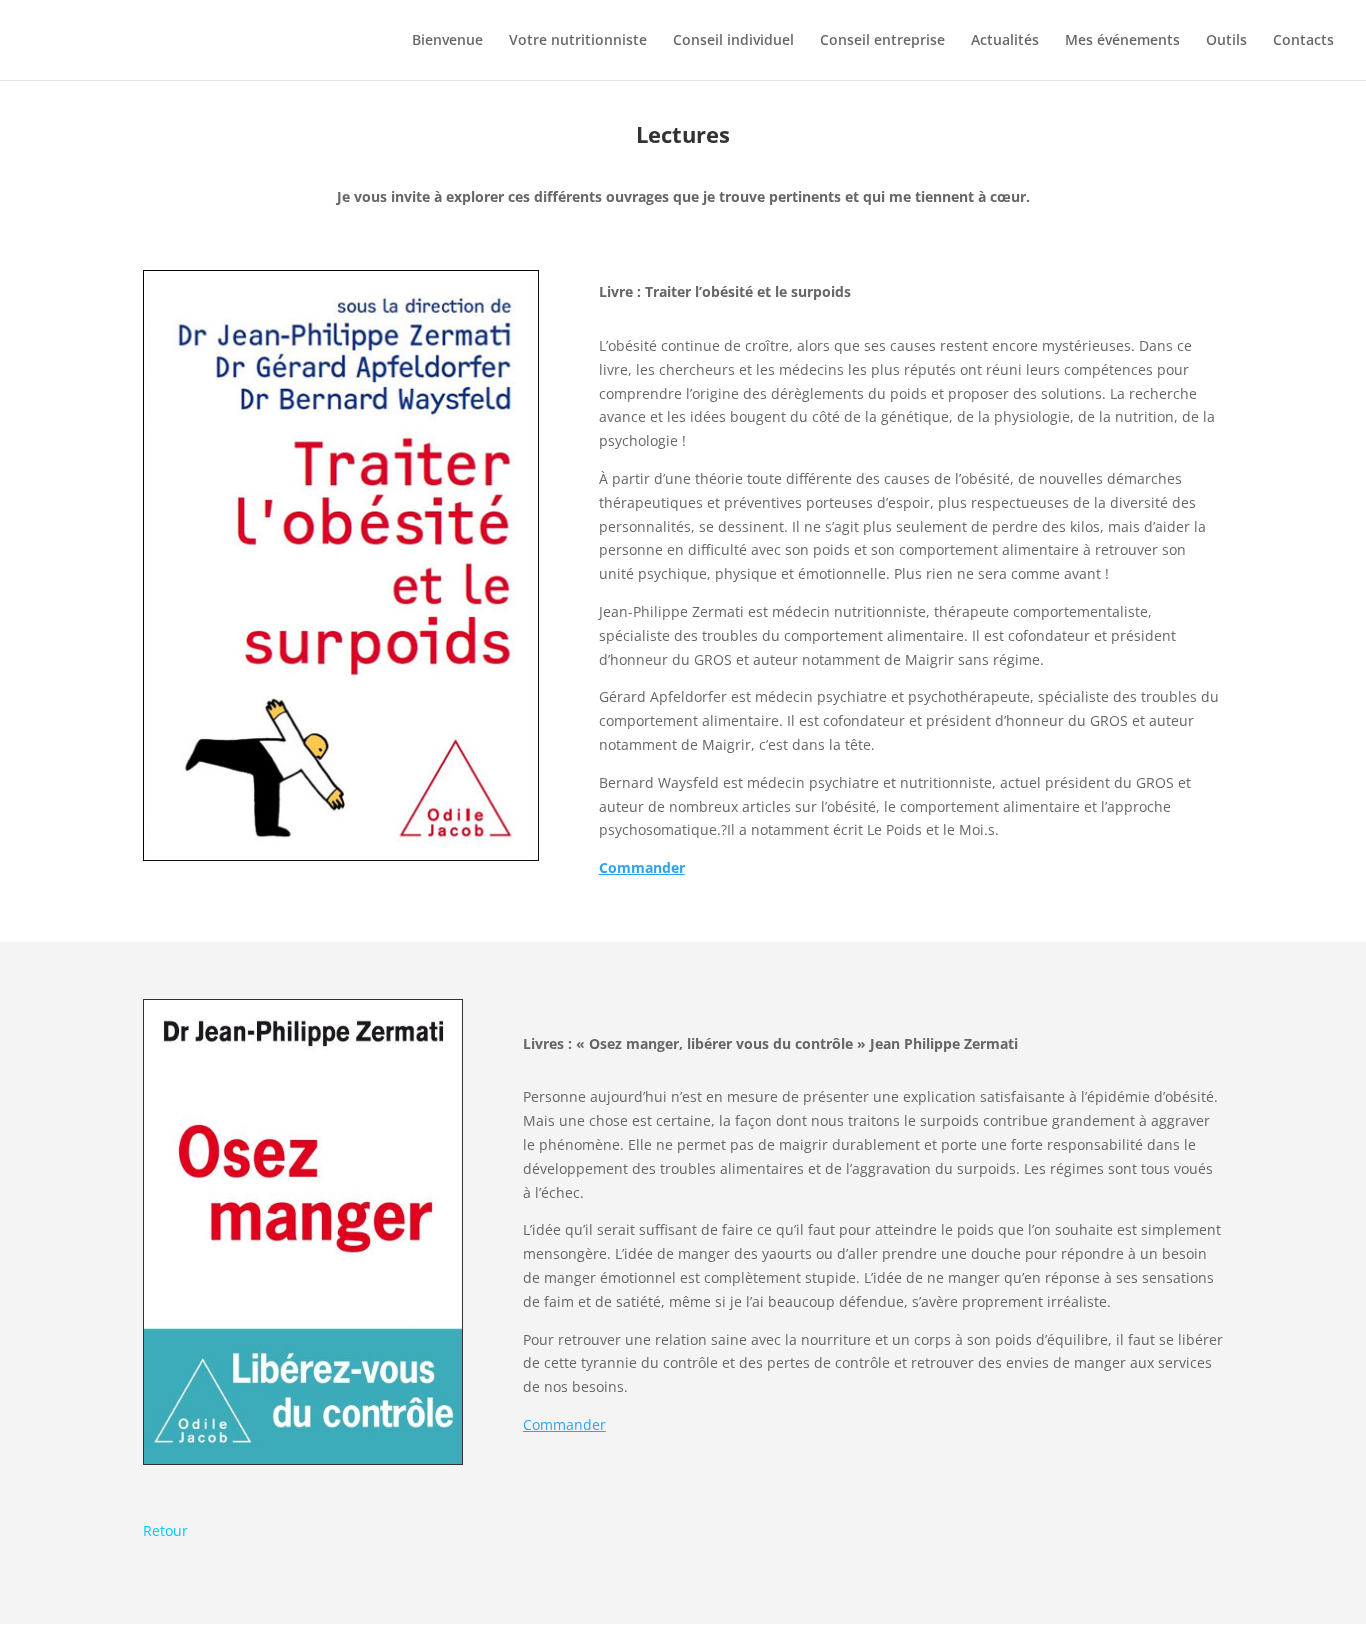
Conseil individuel (733, 41)
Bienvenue (447, 41)
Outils (1226, 41)
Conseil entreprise (882, 41)
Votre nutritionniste (578, 41)
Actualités (1005, 41)
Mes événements (1122, 41)
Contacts (1303, 41)
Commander (564, 1424)
